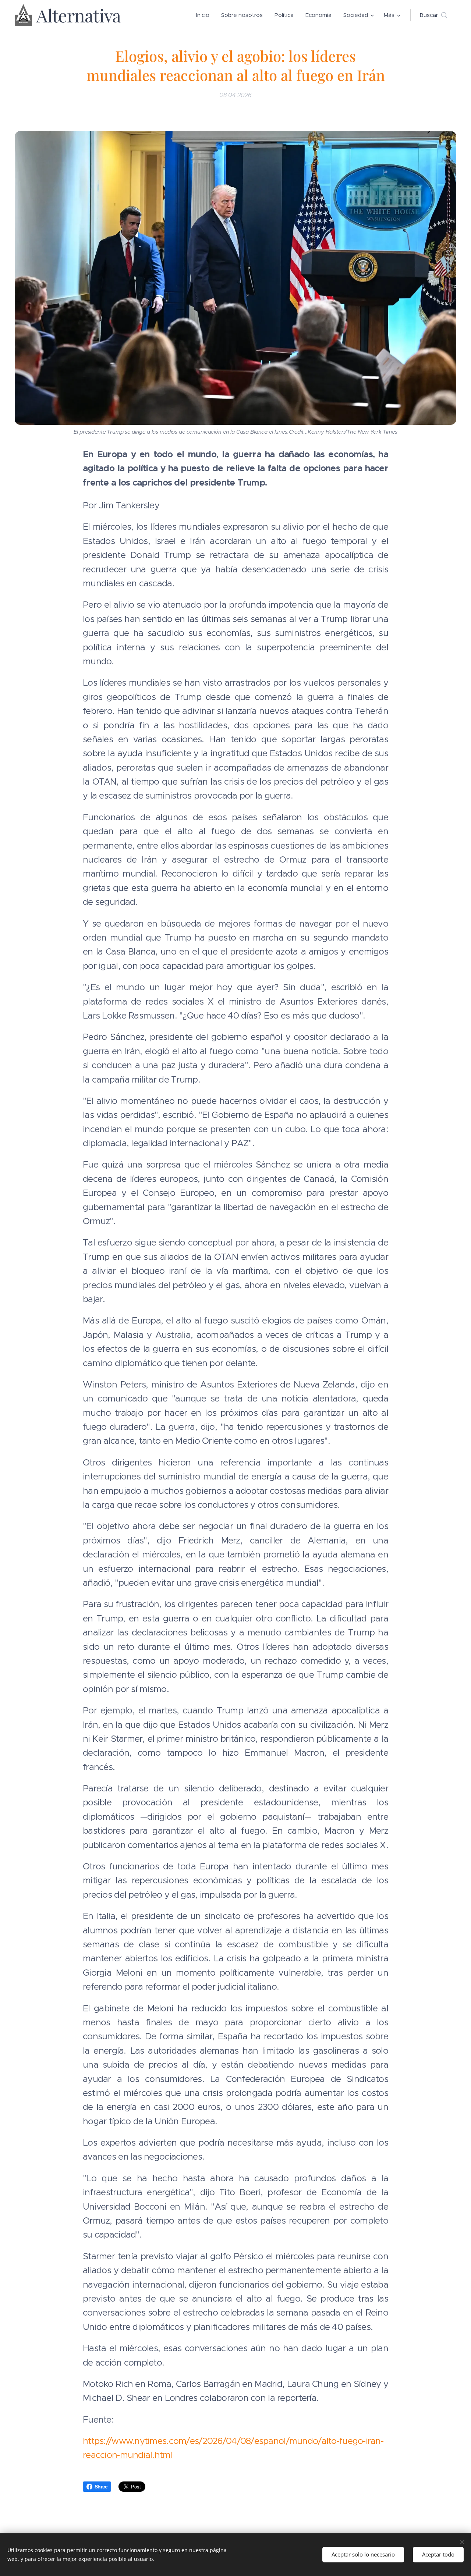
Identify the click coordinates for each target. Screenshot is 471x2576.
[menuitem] (205, 15)
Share (101, 2487)
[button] (433, 15)
